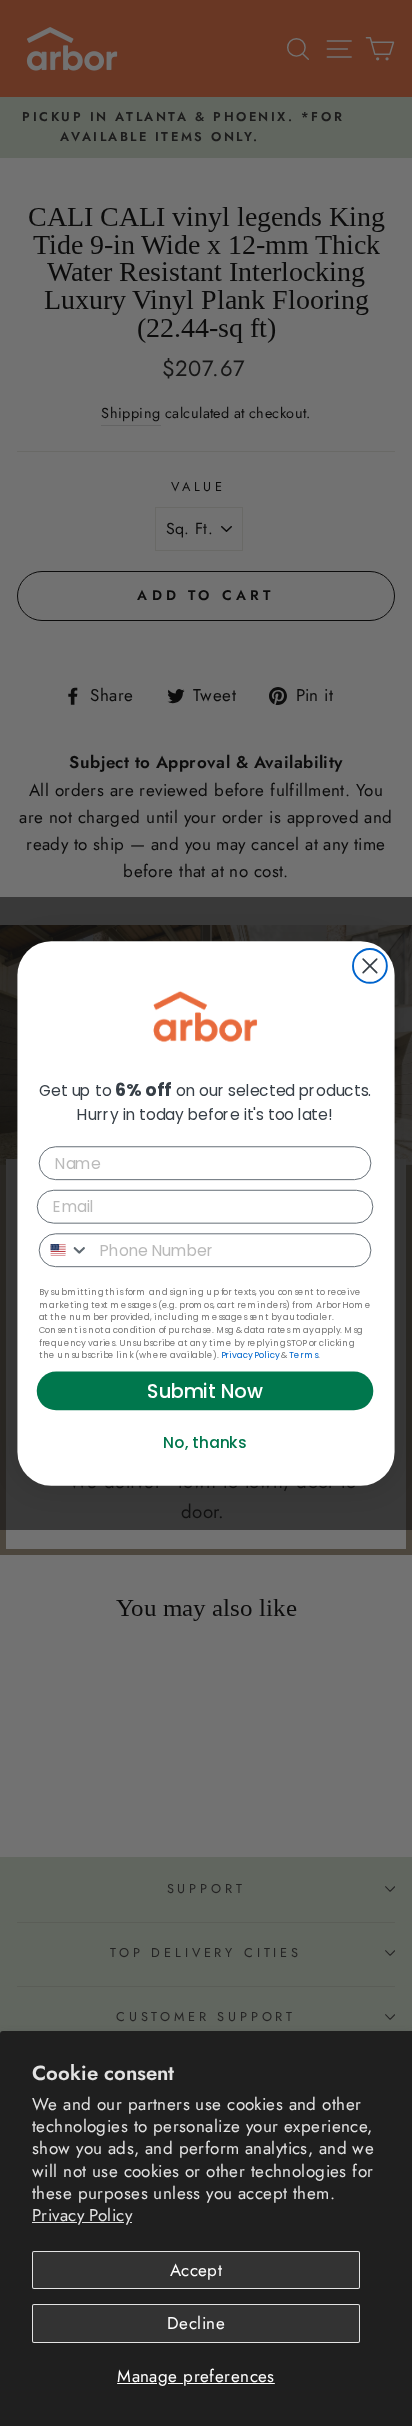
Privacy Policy (82, 2215)
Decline (196, 2323)
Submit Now (205, 1390)
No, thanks (204, 1442)
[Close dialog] (370, 966)
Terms (303, 1355)
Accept (196, 2270)
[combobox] (65, 1250)
